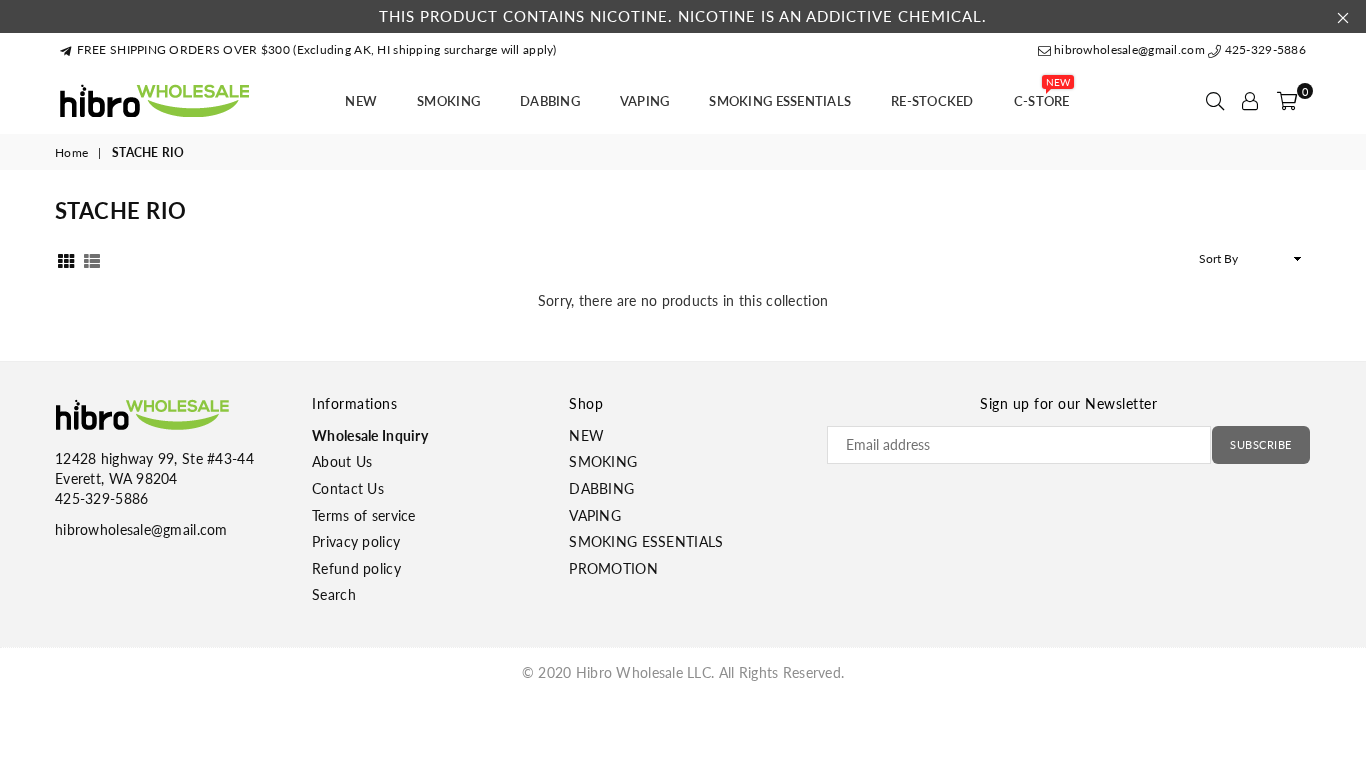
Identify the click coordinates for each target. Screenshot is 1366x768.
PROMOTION (613, 568)
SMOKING (448, 101)
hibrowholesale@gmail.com (1129, 49)
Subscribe (1261, 444)
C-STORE (1042, 95)
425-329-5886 (1263, 49)
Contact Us (348, 488)
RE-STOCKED (932, 101)
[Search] (1215, 101)
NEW (361, 101)
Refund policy (356, 568)
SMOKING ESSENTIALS (780, 101)
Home (71, 152)
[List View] (92, 258)
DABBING (550, 101)
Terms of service (363, 515)
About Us (342, 461)
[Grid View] (66, 258)
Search (334, 594)
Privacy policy (356, 541)
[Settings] (1250, 101)
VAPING (645, 101)
